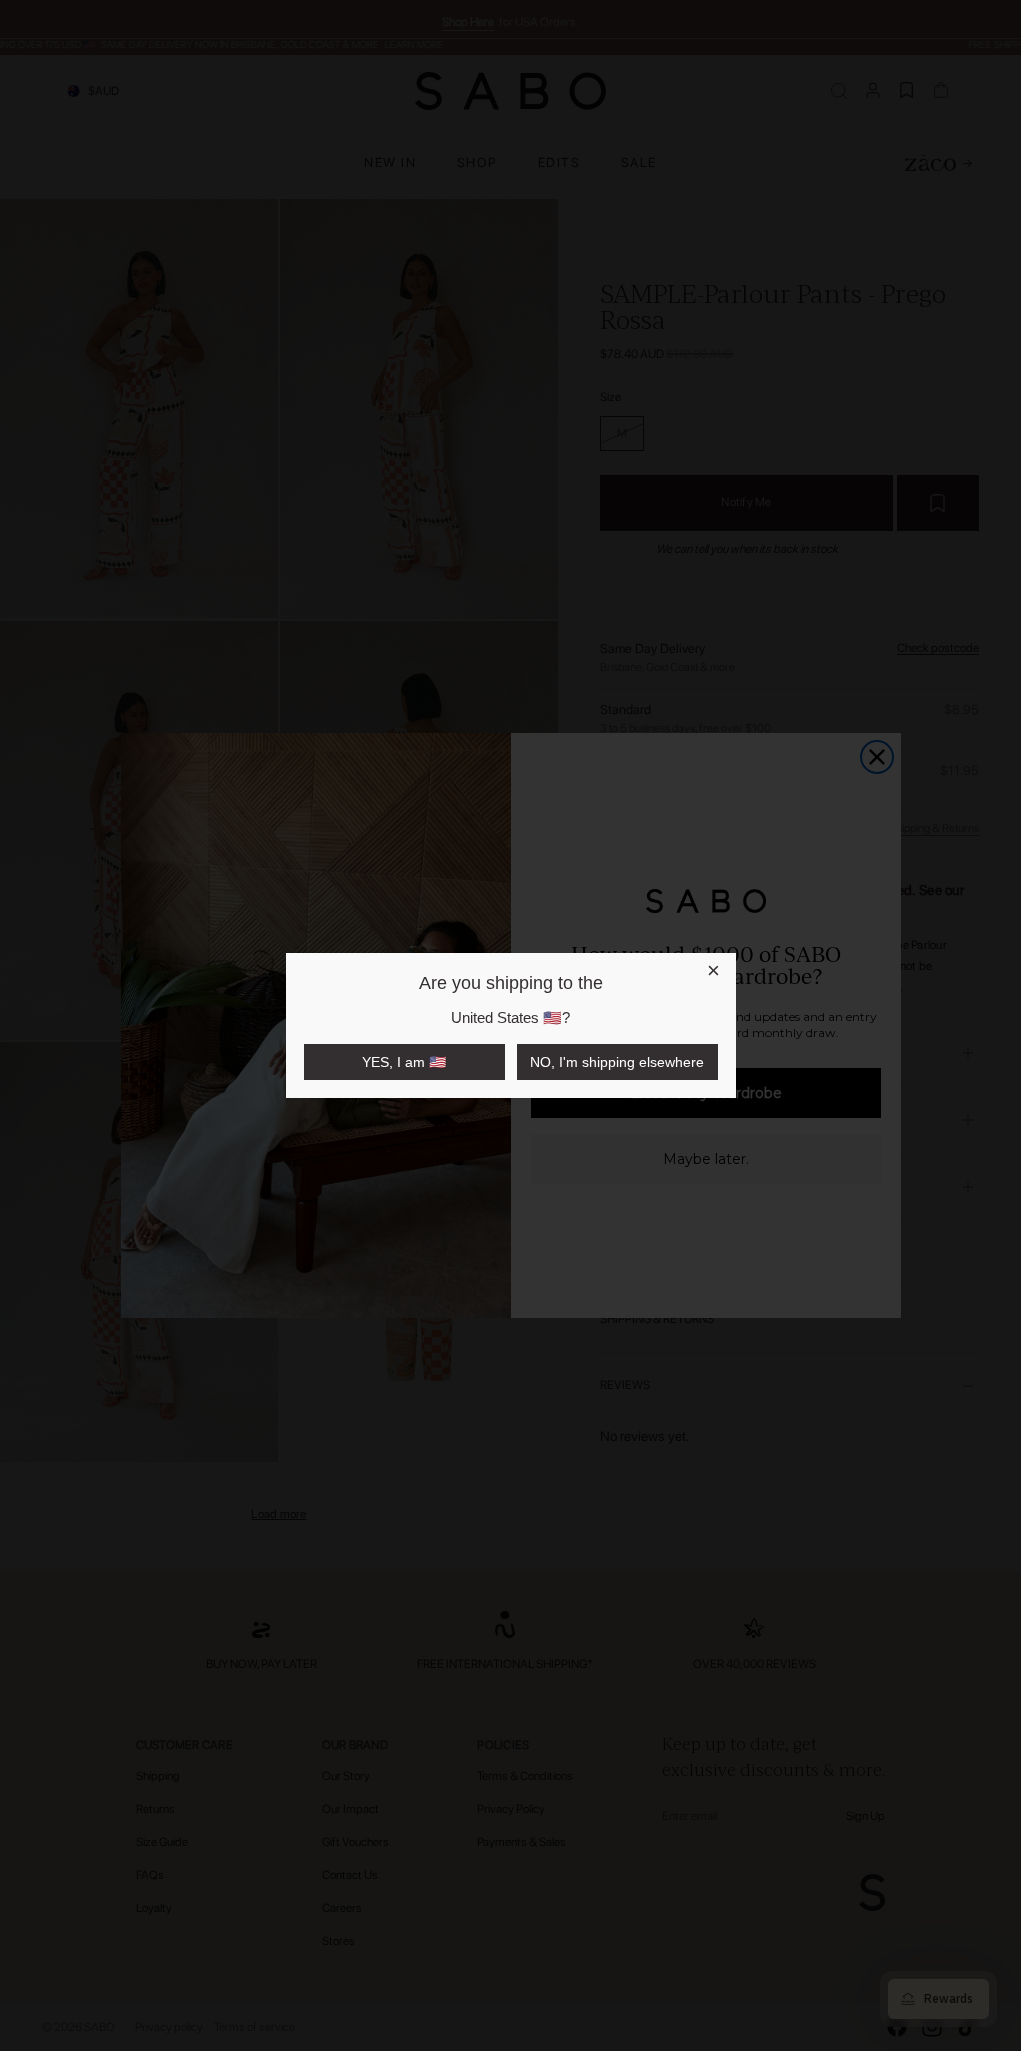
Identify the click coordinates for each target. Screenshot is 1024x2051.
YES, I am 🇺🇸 (404, 1062)
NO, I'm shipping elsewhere (617, 1062)
